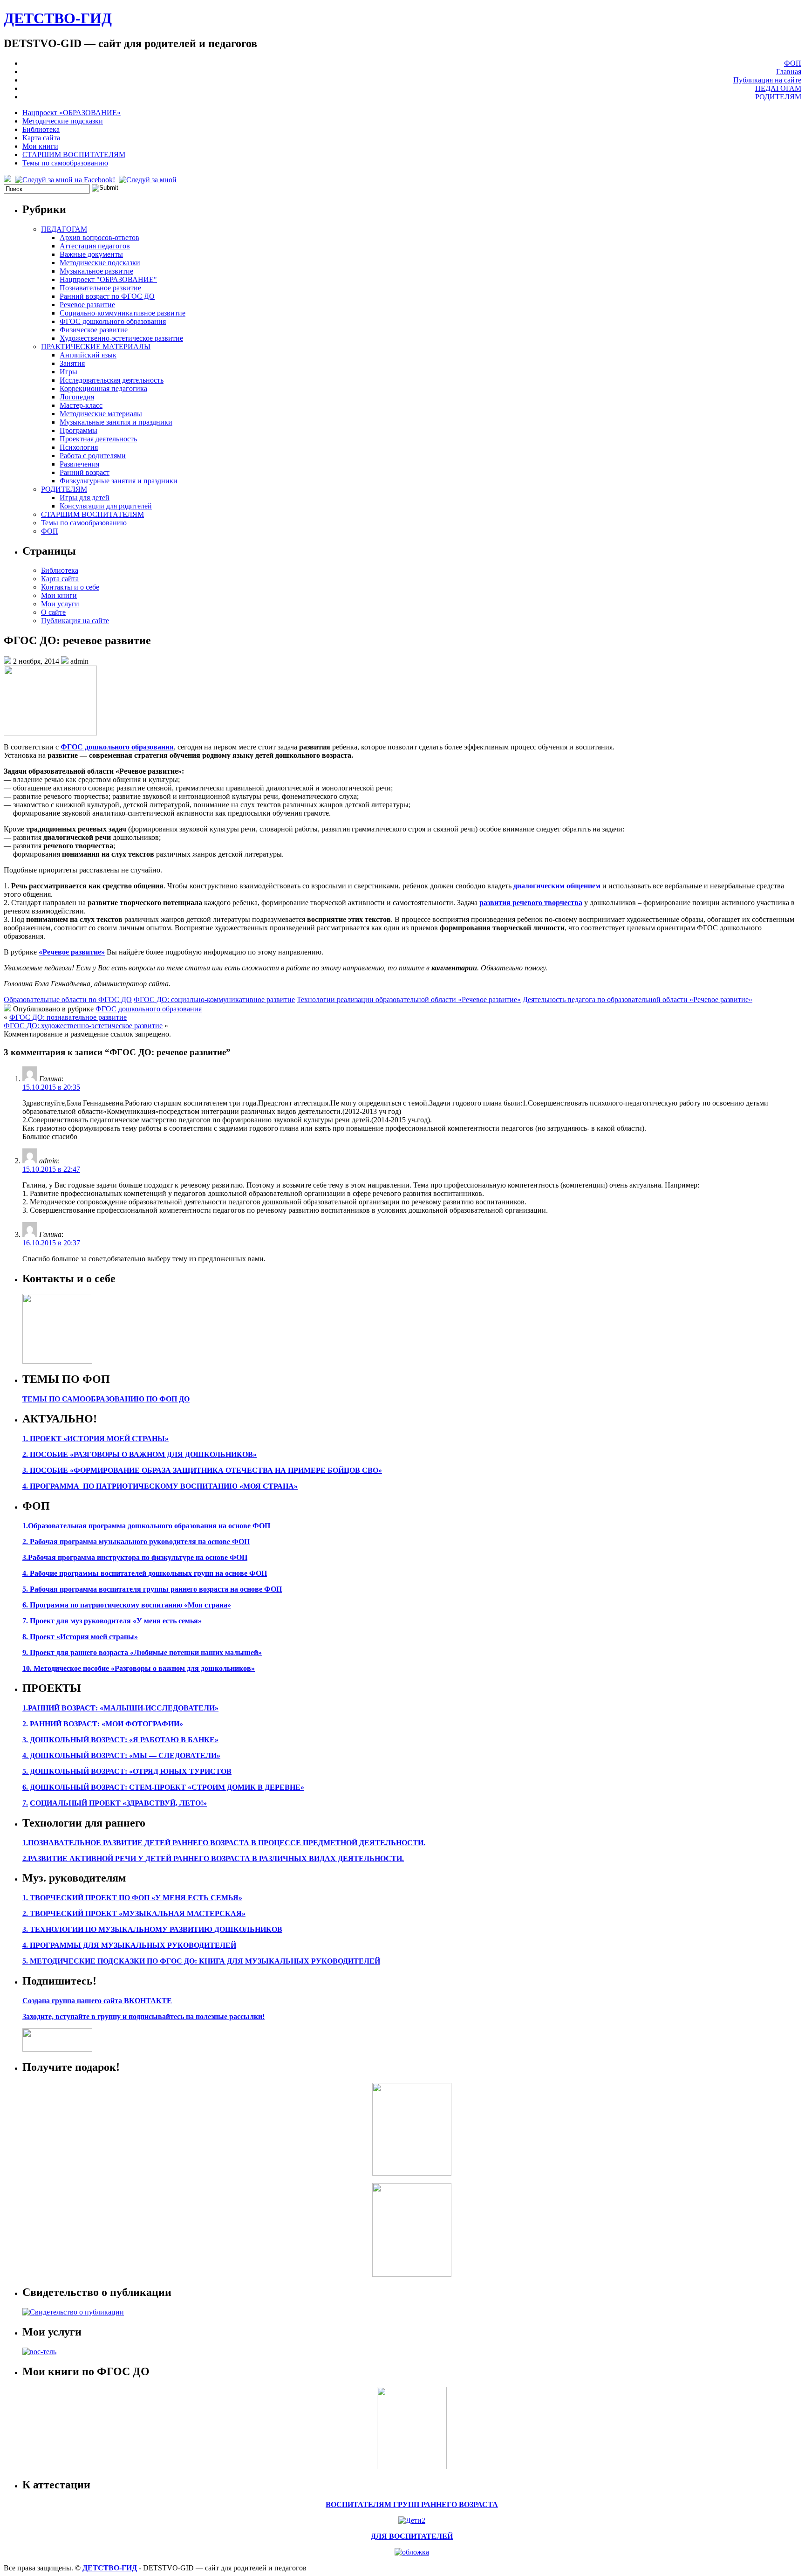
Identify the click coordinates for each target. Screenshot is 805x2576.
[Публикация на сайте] (73, 2312)
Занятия (72, 363)
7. (25, 1803)
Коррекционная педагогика (103, 388)
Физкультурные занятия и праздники (119, 481)
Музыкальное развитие (96, 271)
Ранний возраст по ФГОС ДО (107, 296)
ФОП (793, 63)
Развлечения (79, 464)
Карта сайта (41, 138)
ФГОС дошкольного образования (113, 321)
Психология (79, 447)
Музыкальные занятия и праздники (116, 422)
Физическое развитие (94, 330)
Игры (68, 372)
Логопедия (77, 397)
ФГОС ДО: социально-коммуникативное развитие (214, 999)
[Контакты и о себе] (57, 1361)
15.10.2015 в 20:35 (51, 1087)
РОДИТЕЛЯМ (778, 97)
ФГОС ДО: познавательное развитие (68, 1017)
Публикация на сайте (767, 80)
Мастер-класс (81, 405)
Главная (789, 72)
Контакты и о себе (70, 587)
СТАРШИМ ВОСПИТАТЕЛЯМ (74, 155)
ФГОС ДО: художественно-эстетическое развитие (83, 1026)
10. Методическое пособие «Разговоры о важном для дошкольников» (139, 1668)
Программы (78, 430)
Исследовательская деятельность (112, 380)
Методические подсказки (63, 121)
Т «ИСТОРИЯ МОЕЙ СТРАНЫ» (113, 1439)
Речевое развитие (87, 305)
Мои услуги (60, 604)
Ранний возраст (85, 472)
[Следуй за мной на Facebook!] (66, 180)
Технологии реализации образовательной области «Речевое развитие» (409, 999)
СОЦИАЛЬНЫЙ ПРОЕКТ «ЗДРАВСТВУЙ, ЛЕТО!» (118, 1803)
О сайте (53, 612)
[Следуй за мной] (149, 180)
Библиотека (41, 129)
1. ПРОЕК (39, 1439)
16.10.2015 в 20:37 (51, 1243)
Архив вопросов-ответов (99, 237)
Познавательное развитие (100, 288)
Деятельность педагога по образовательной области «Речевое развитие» (638, 999)
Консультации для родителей (106, 506)
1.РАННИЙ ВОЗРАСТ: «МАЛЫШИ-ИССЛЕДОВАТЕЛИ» (120, 1708)
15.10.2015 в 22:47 (51, 1169)
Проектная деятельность (98, 439)
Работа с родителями (93, 456)
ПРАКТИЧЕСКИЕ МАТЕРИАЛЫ (96, 347)
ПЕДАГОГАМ (778, 88)
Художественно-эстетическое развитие (121, 338)
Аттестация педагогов (95, 246)
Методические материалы (101, 414)
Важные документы (91, 254)
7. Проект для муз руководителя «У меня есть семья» (112, 1621)
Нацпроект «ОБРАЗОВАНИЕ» (72, 113)
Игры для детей (85, 498)
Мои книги (40, 146)
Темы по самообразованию (65, 163)
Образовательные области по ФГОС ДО (68, 999)
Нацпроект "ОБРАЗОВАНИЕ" (108, 279)
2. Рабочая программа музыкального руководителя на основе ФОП (136, 1542)
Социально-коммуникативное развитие (123, 313)
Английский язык (88, 355)
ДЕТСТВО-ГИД (58, 18)
